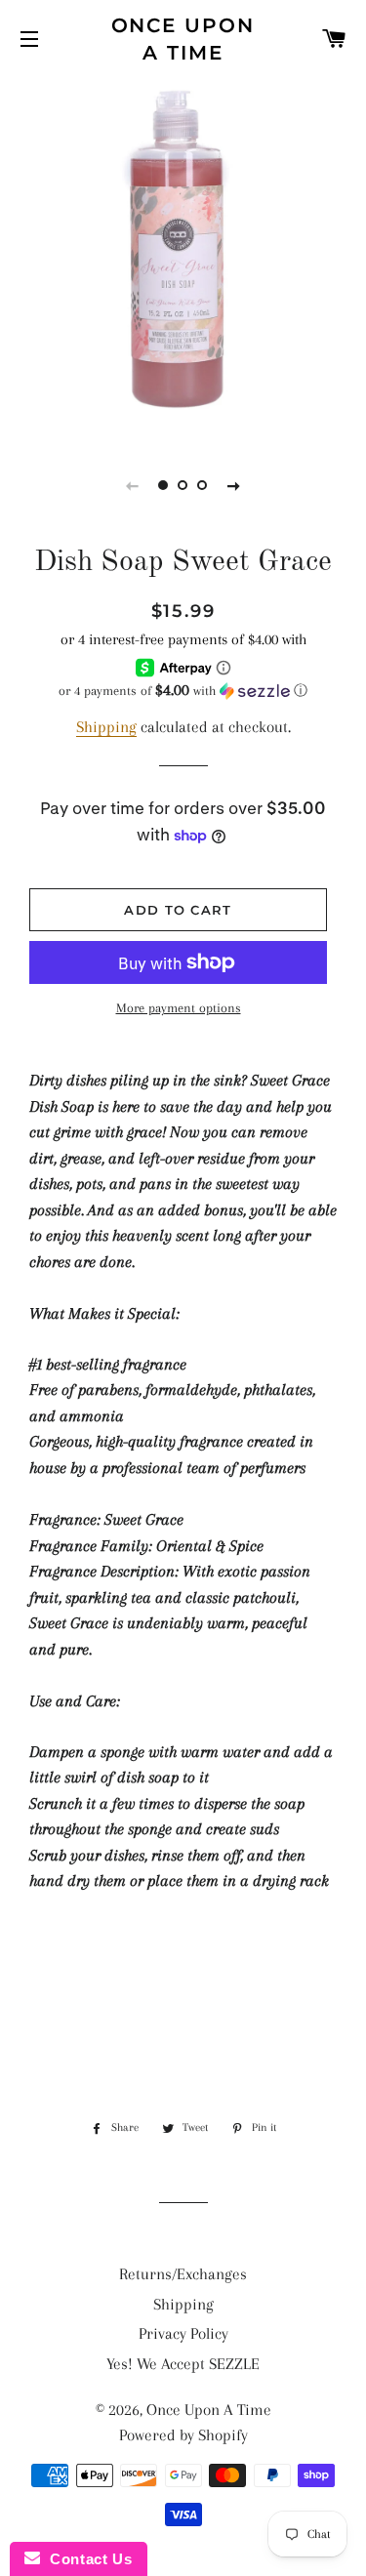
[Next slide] (234, 485)
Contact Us (86, 2559)
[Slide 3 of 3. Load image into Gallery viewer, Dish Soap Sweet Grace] (203, 485)
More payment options (179, 1008)
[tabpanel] (183, 256)
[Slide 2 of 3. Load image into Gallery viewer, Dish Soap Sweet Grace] (183, 485)
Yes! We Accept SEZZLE (183, 2364)
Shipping (106, 727)
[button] (183, 691)
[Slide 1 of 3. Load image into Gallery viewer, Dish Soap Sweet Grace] (164, 485)
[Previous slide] (133, 485)
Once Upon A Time (183, 39)
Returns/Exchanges (183, 2274)
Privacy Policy (183, 2333)
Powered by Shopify (183, 2435)
